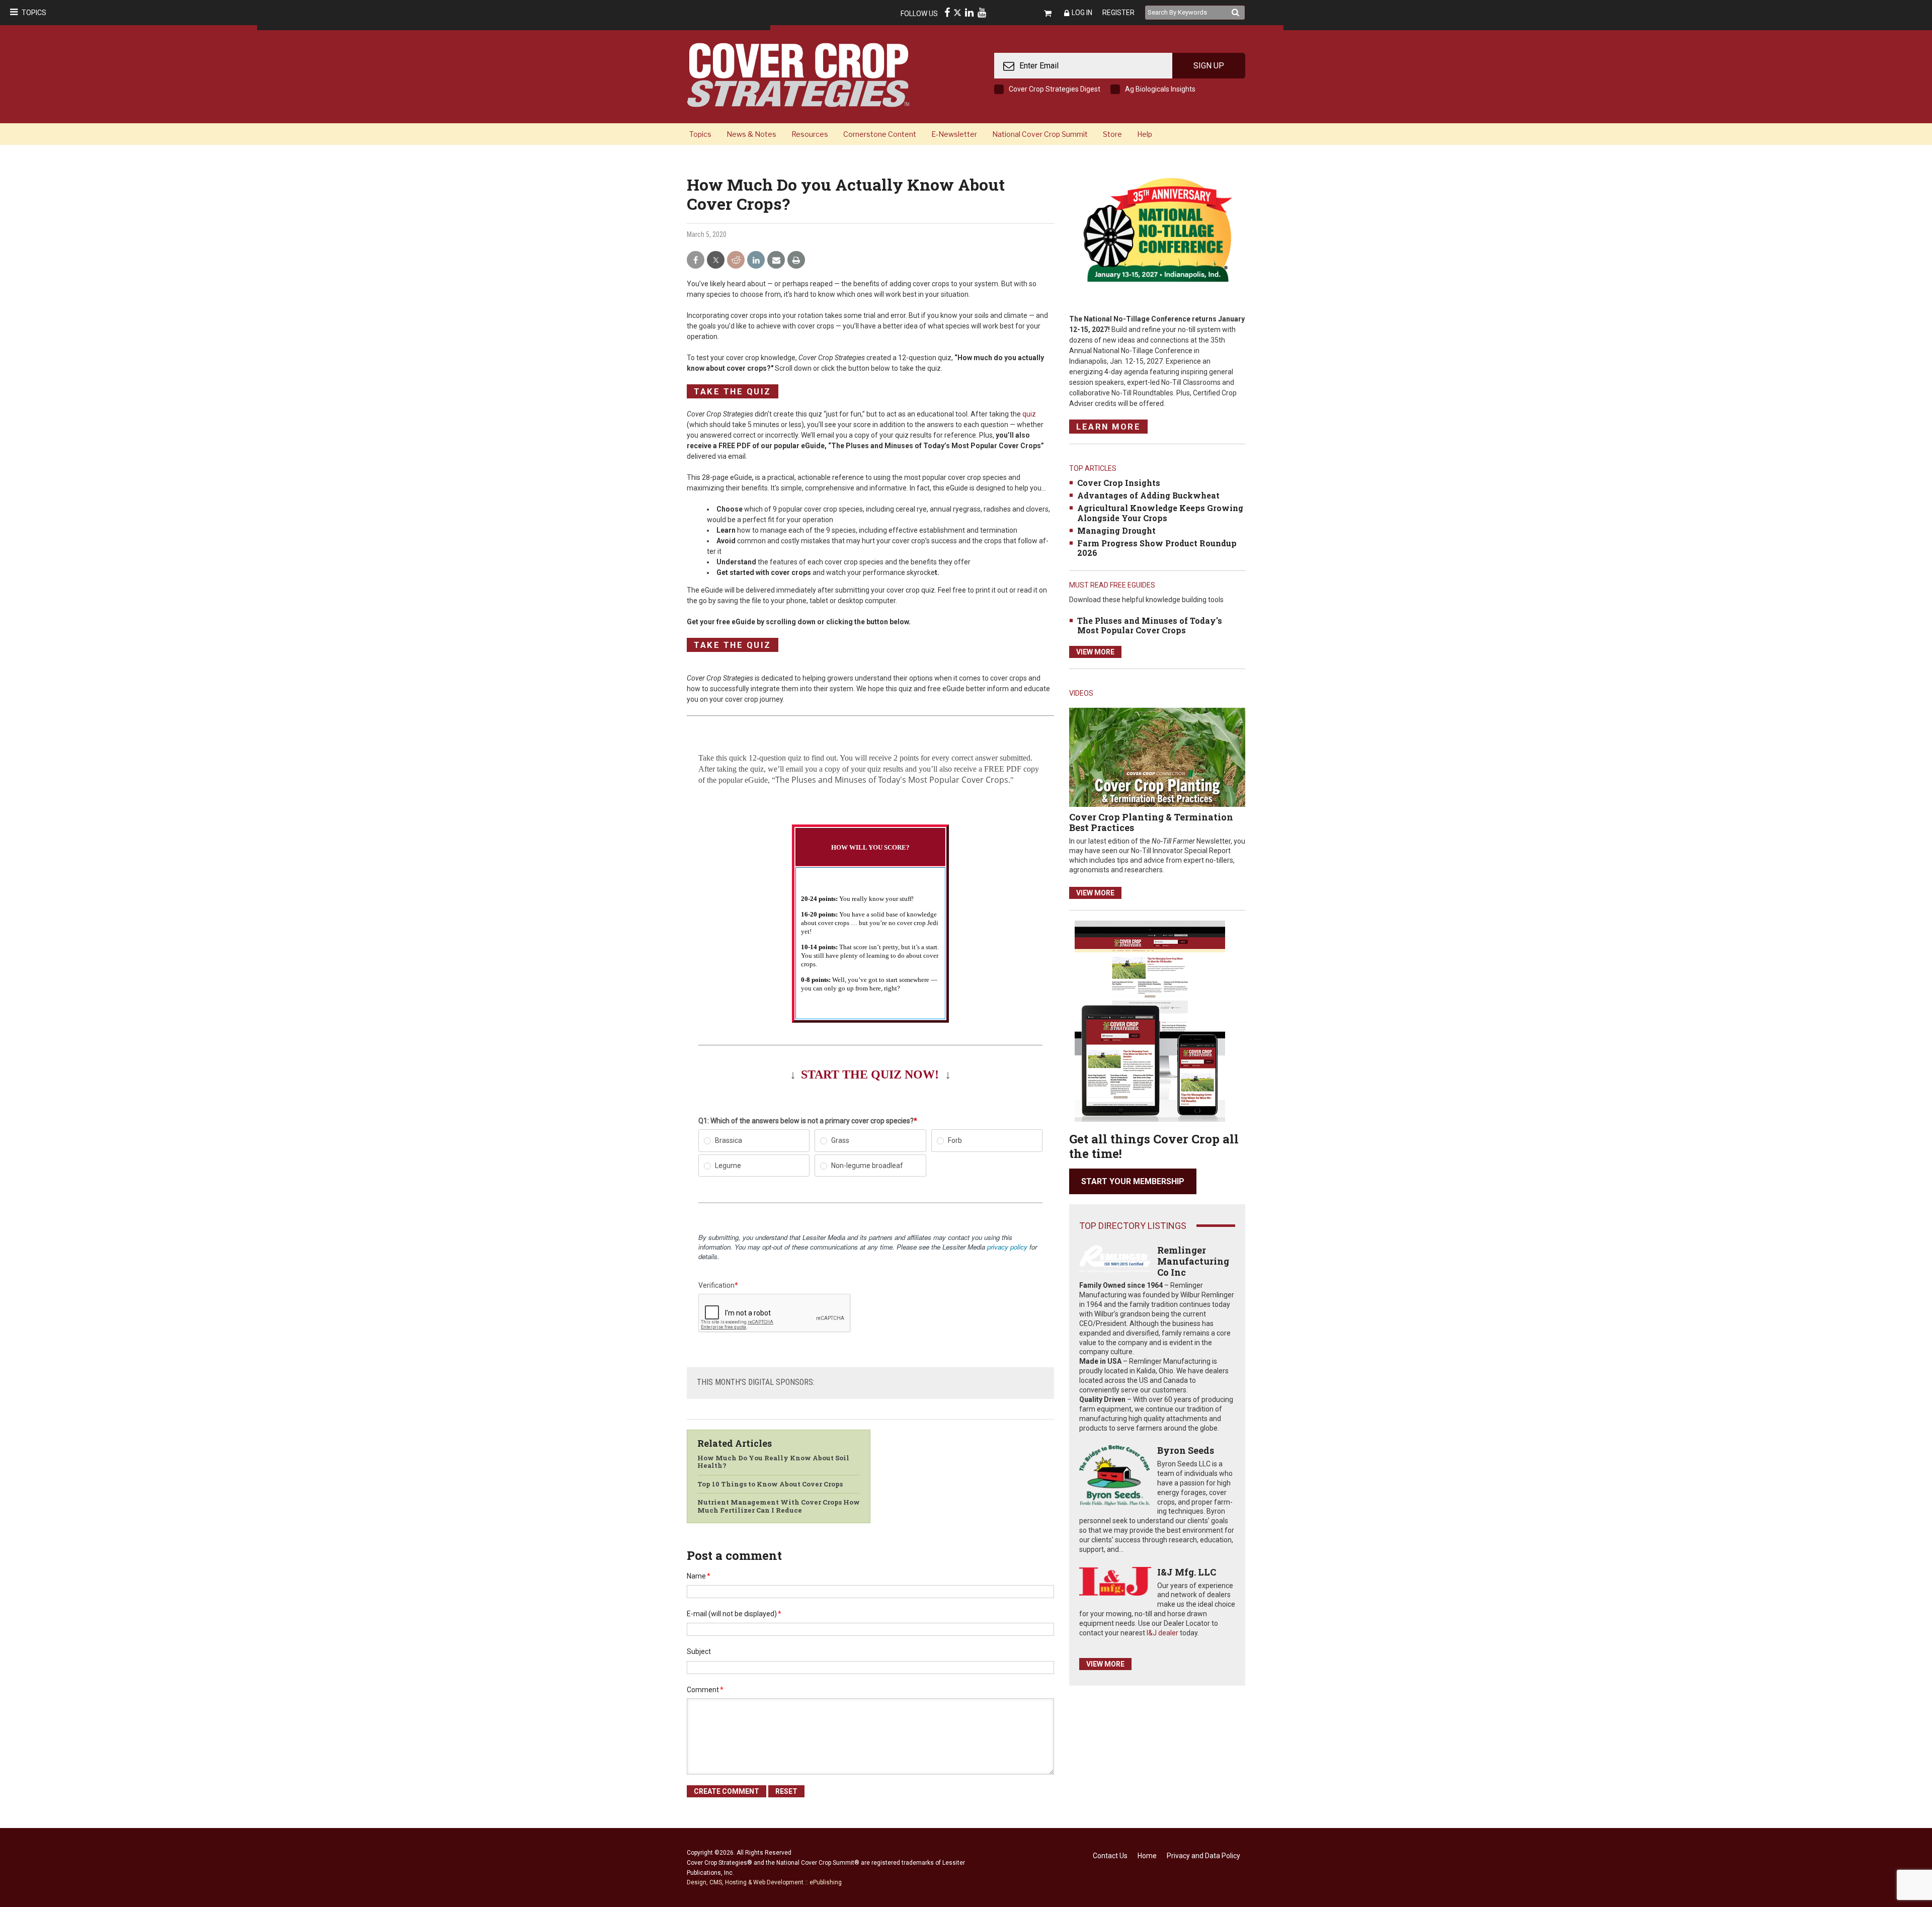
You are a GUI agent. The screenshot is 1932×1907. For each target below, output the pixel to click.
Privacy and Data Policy (1203, 1856)
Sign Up (1209, 66)
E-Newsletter (954, 134)
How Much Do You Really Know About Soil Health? (773, 1462)
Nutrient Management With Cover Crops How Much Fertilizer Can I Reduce (779, 1506)
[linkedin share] (756, 260)
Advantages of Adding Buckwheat (1148, 495)
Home (1147, 1856)
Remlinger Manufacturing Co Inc (1193, 1261)
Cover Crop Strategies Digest (1055, 89)
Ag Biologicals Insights (1160, 89)
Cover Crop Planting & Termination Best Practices (1151, 822)
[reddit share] (736, 260)
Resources (810, 134)
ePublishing (826, 1882)
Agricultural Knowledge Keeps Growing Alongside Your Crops (1160, 513)
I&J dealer (1162, 1633)
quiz (1029, 414)
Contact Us (1110, 1856)
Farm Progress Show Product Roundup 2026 (1157, 548)
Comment (705, 1690)
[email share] (776, 260)
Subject (699, 1651)
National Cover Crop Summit (1040, 134)
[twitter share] (716, 260)
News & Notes (751, 134)
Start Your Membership (1133, 1181)
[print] (796, 260)
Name (699, 1576)
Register (1118, 13)
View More (1095, 652)
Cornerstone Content (880, 134)
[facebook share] (696, 260)
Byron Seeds (1186, 1450)
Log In (1082, 13)
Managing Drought (1116, 530)
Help (1145, 134)
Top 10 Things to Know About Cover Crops (770, 1484)
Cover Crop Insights (1119, 483)
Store (1112, 134)
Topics (34, 13)
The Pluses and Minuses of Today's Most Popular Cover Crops (1150, 625)
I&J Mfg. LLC (1187, 1572)
